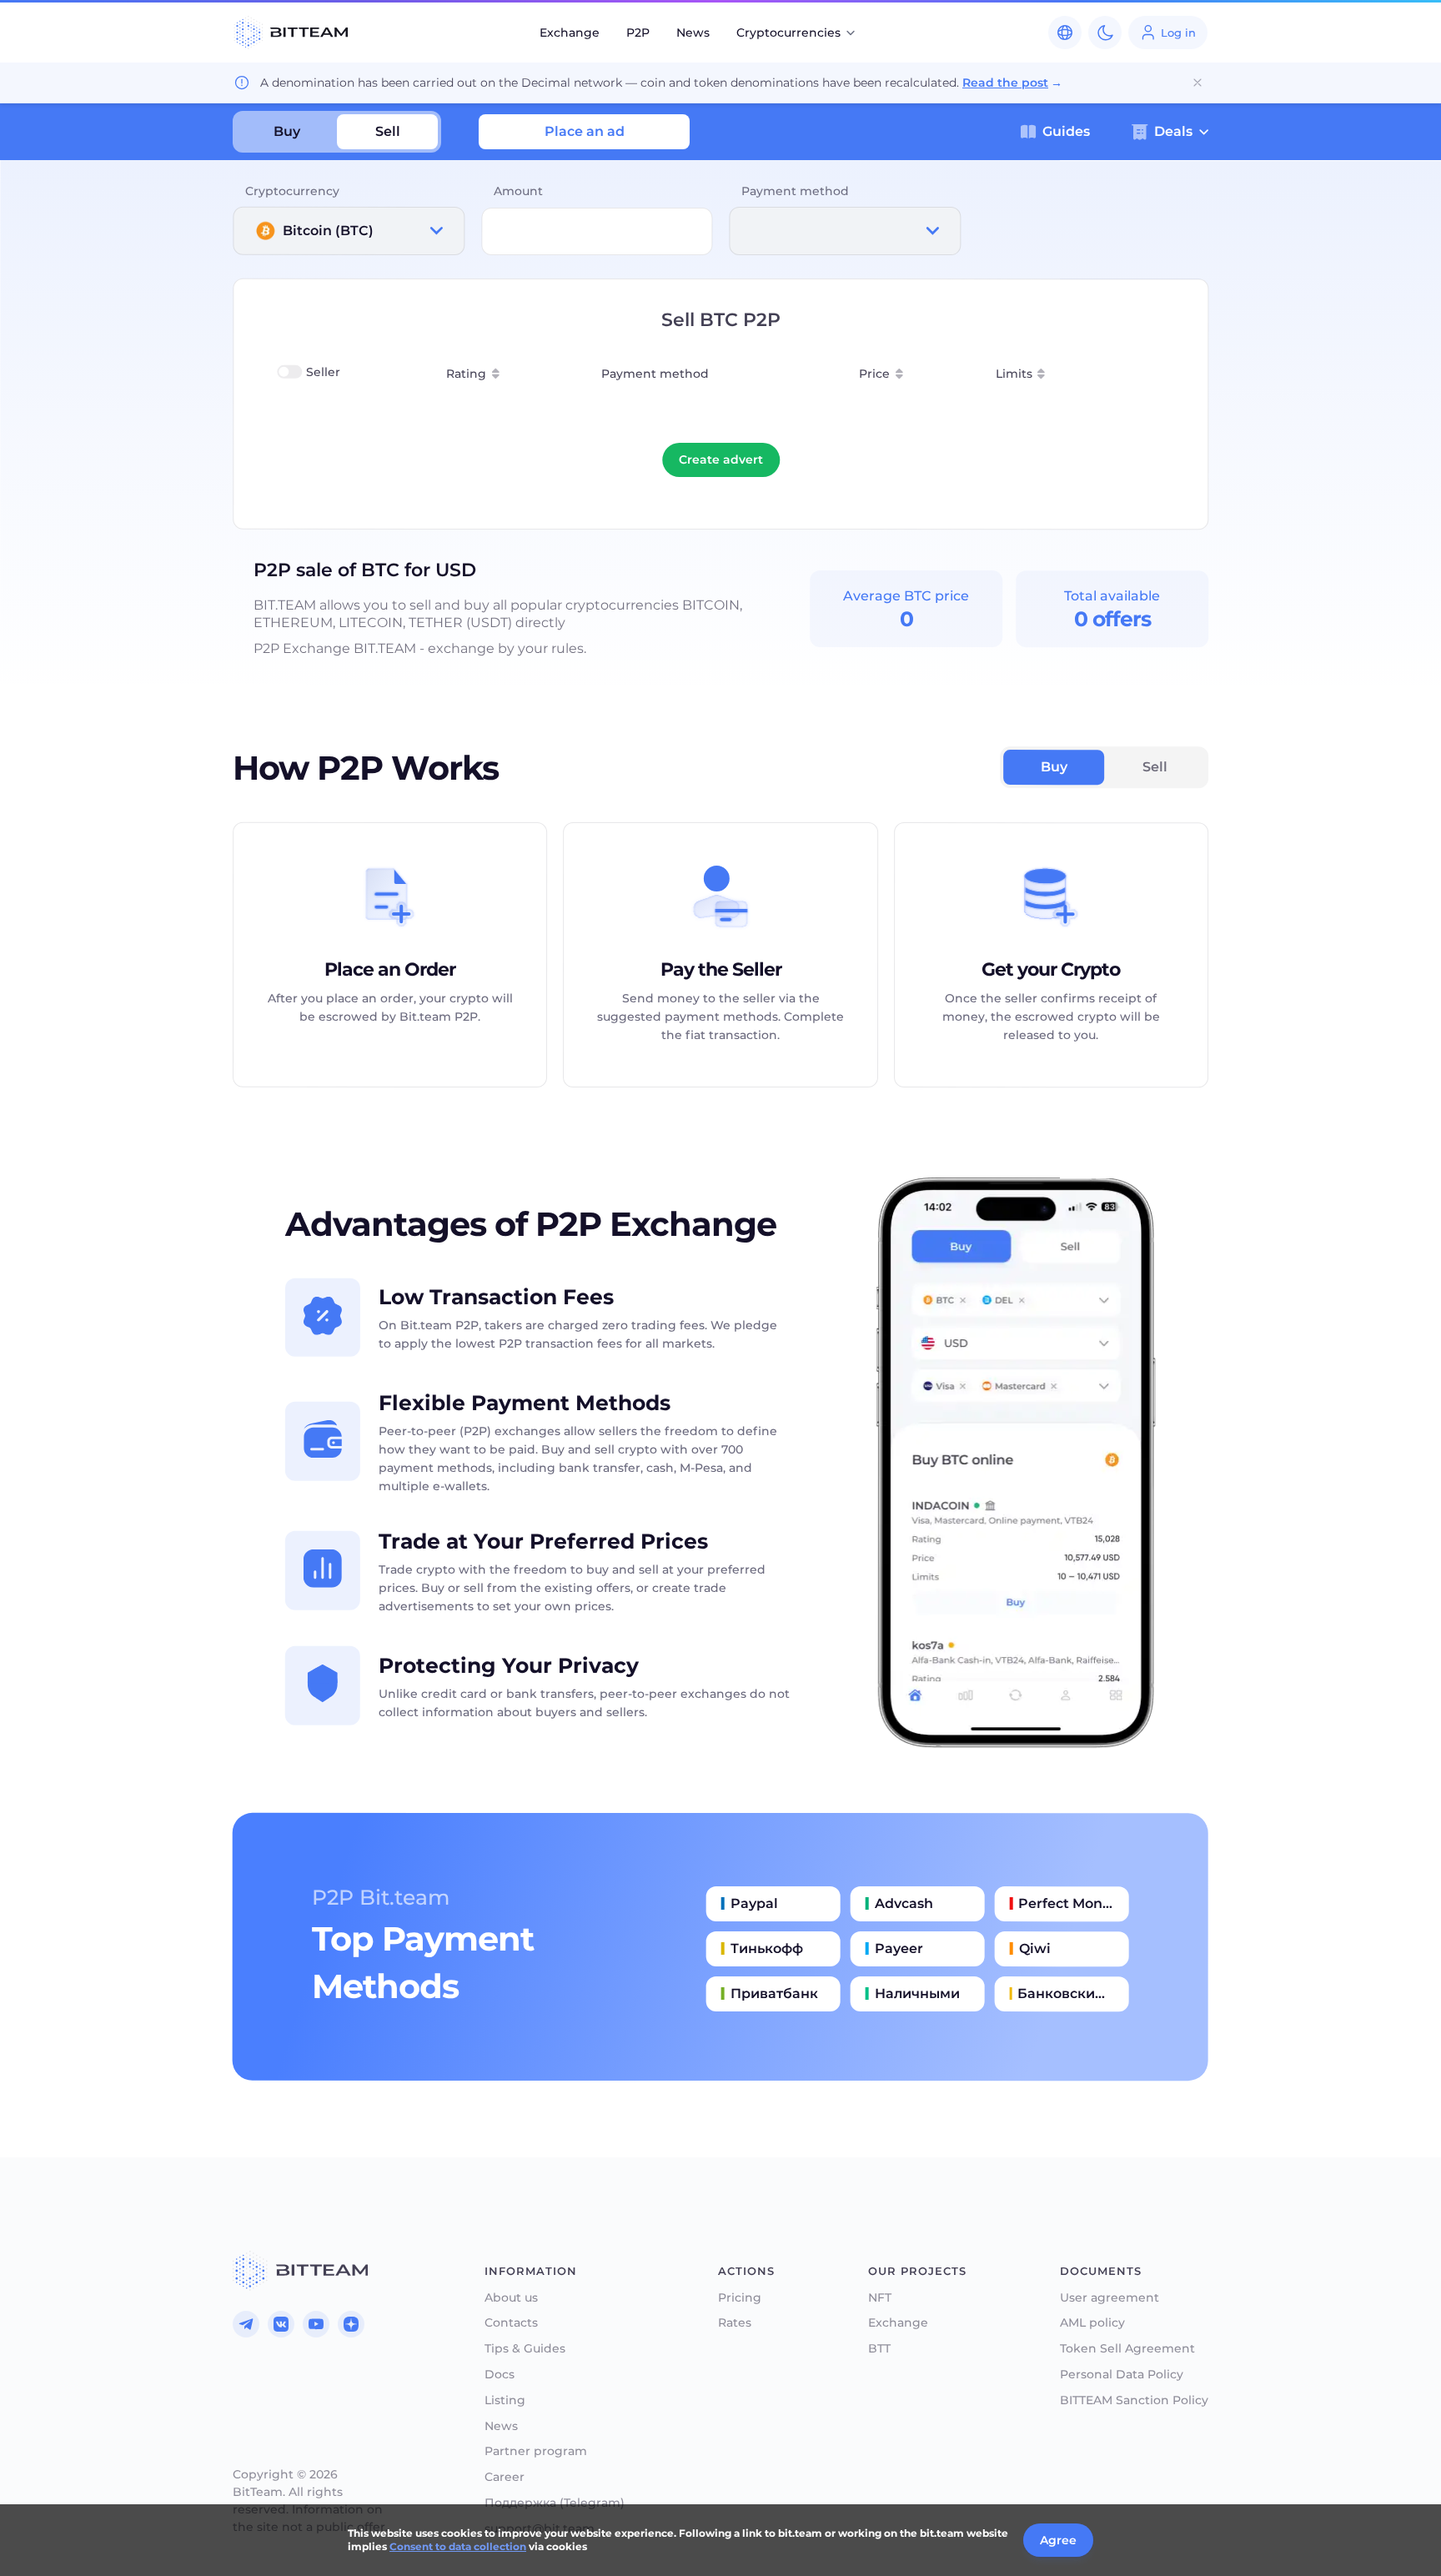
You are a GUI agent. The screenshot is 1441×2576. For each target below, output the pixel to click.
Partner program (536, 2451)
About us (511, 2298)
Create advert (721, 459)
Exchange (570, 33)
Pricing (740, 2298)
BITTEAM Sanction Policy (1134, 2400)
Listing (505, 2400)
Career (505, 2477)
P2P (638, 33)
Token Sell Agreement (1127, 2349)
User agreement (1110, 2298)
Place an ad (585, 131)
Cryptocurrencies (788, 33)
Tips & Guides (525, 2349)
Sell (388, 131)
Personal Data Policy (1122, 2375)
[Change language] (1065, 33)
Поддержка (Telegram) (555, 2503)
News (693, 33)
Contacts (511, 2323)
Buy (287, 131)
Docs (500, 2375)
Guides (1066, 132)
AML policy (1092, 2323)
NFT (880, 2298)
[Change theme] (1105, 33)
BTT (879, 2349)
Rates (735, 2323)
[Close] (1197, 83)
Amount (518, 191)
